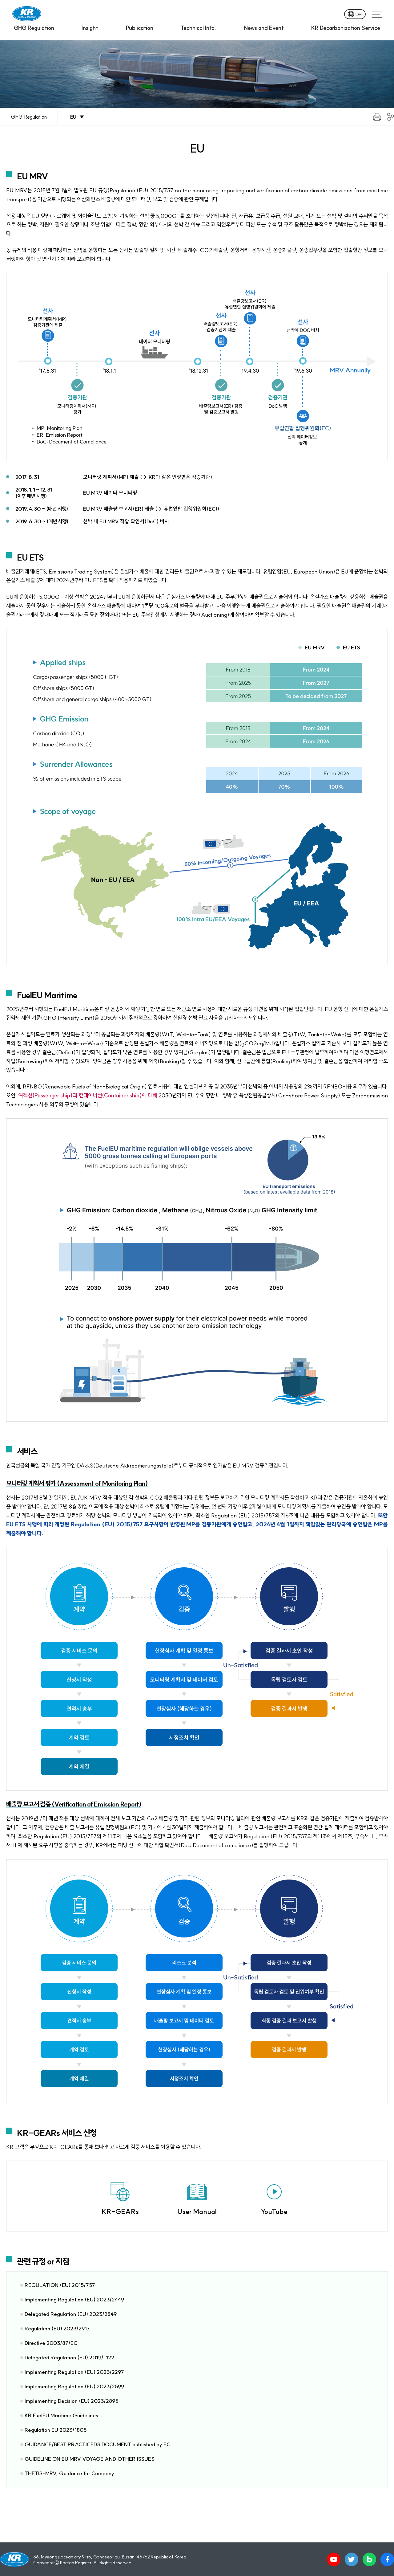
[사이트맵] (377, 14)
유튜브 (334, 2559)
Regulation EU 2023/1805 (56, 2430)
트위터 (352, 2559)
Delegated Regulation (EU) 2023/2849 (71, 2314)
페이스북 (387, 2559)
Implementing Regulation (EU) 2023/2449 (74, 2299)
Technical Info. (198, 28)
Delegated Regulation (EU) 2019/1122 (69, 2357)
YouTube (274, 2211)
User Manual (197, 2211)
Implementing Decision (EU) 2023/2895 (71, 2401)
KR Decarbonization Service (346, 28)
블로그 (369, 2559)
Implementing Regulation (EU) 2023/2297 (74, 2372)
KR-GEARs (120, 2211)
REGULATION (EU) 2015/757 (60, 2285)
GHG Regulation (34, 28)
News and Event (264, 28)
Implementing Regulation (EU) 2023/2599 (74, 2386)
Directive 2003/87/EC (51, 2343)
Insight (90, 28)
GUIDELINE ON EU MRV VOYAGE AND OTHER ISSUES (90, 2459)
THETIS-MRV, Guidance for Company (69, 2473)
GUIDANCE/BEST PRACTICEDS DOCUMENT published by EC (97, 2444)
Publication (140, 28)
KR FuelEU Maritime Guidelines (61, 2415)
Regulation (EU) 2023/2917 (57, 2328)
